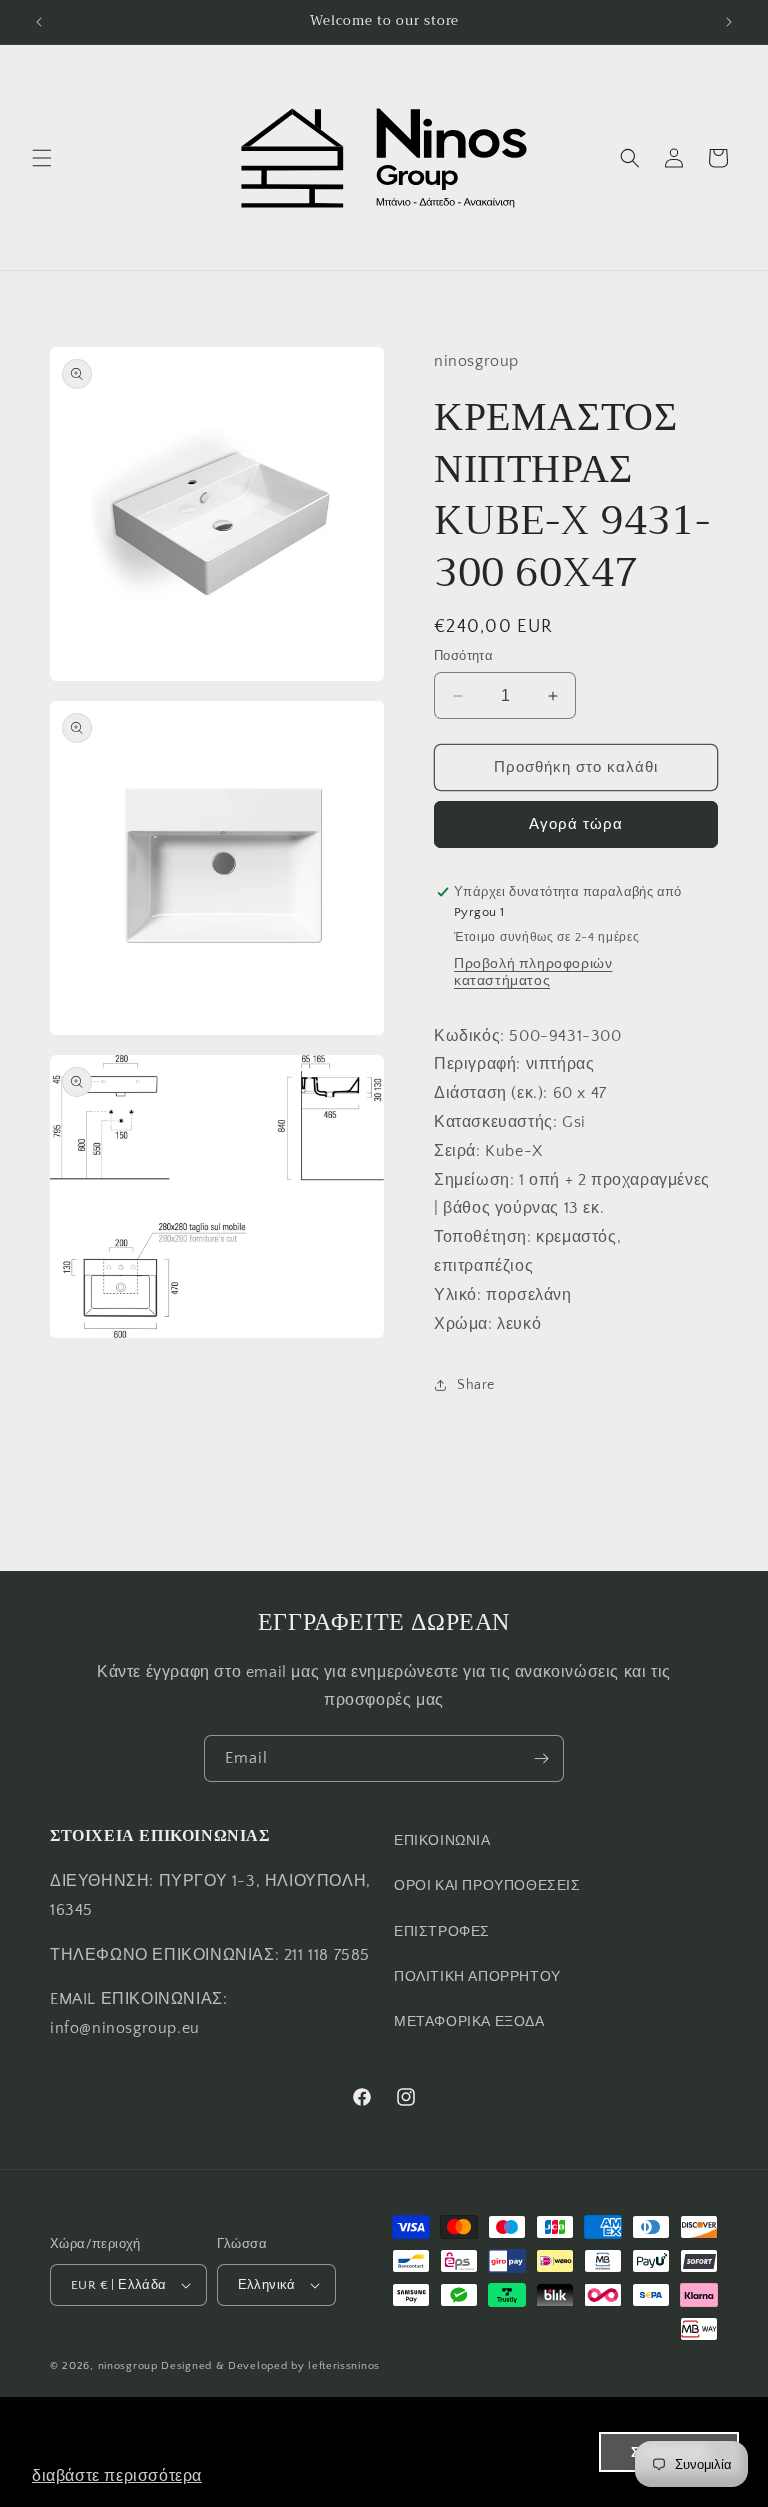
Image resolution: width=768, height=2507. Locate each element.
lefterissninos (344, 2366)
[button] (42, 158)
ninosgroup (128, 2366)
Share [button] (476, 1385)
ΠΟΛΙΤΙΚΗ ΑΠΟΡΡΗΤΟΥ (477, 1977)
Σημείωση (472, 1180)
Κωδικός (467, 1036)
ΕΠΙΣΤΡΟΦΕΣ (442, 1932)
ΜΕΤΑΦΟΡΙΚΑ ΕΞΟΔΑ (469, 2022)
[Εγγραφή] (541, 1758)
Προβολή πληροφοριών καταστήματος (533, 972)
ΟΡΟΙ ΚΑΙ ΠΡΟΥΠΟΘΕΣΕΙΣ (487, 1886)
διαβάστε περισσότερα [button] (117, 2475)
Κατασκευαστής (493, 1122)
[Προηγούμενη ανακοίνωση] (39, 22)
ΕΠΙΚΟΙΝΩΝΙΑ (442, 1841)
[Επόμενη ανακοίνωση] (729, 22)
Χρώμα (461, 1324)
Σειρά (455, 1151)
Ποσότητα (463, 656)
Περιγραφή (475, 1064)
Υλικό (455, 1295)
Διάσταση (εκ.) (488, 1093)
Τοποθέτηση (480, 1237)
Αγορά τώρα (576, 824)
